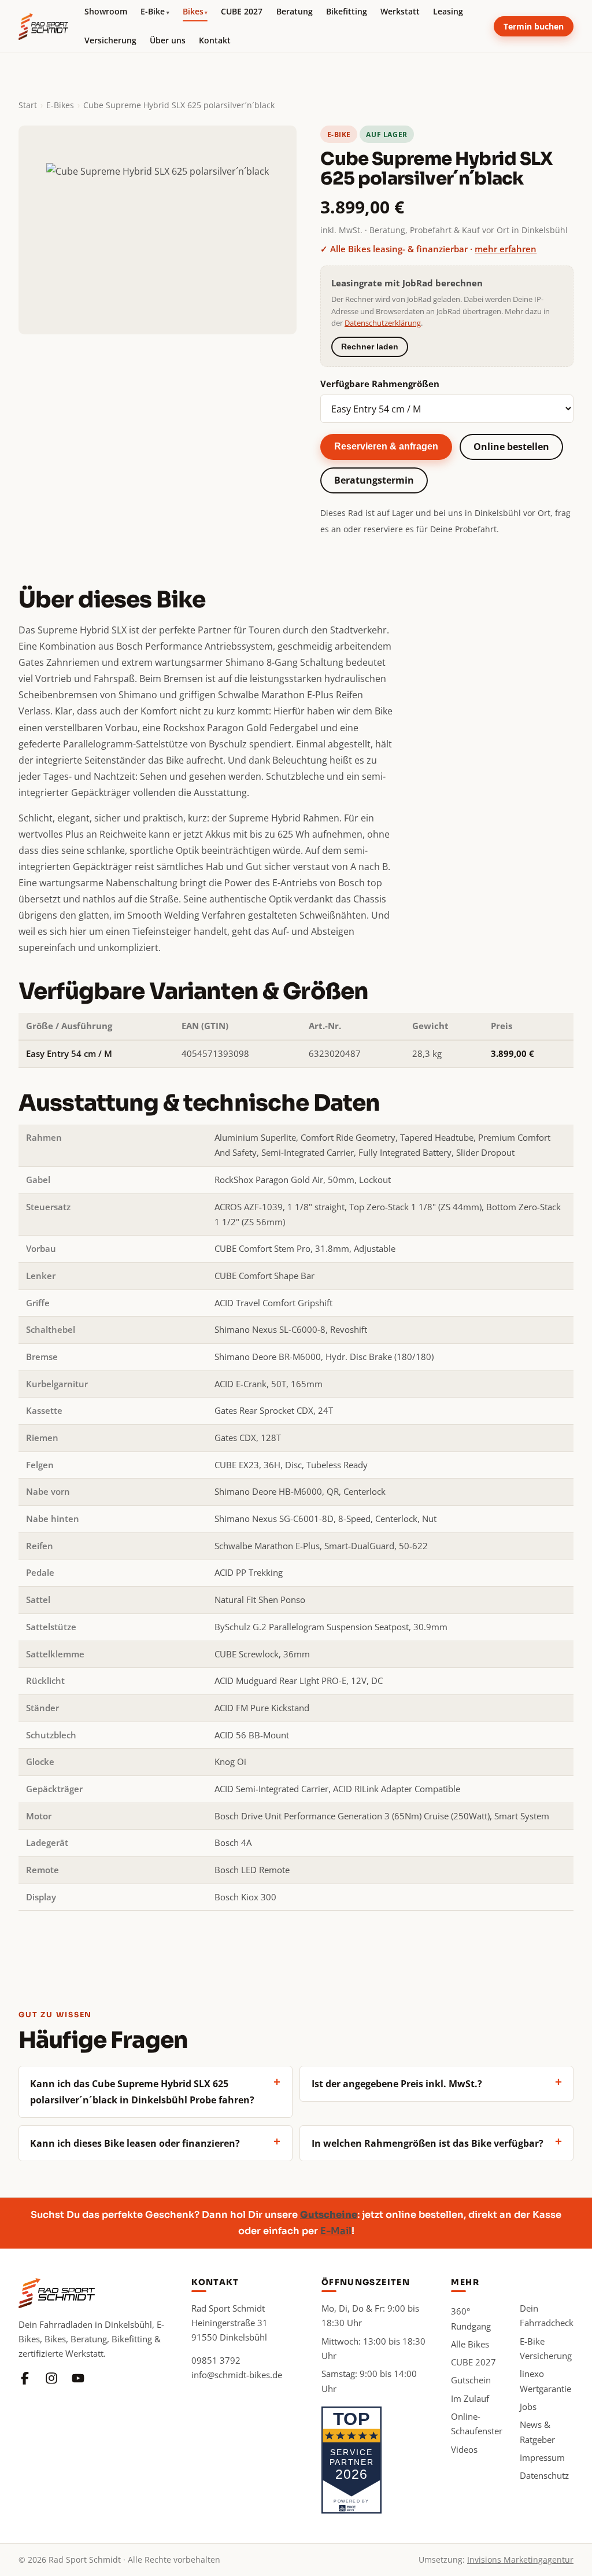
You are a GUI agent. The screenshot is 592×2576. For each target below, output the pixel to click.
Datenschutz (544, 2475)
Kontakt (215, 40)
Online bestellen (511, 447)
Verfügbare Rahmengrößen (380, 384)
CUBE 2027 (242, 11)
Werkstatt (400, 11)
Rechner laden (370, 347)
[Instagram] (51, 2378)
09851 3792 (216, 2360)
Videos (464, 2449)
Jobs (528, 2407)
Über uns (168, 40)
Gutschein (471, 2380)
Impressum (542, 2457)
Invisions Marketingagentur (520, 2560)
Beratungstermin (374, 480)
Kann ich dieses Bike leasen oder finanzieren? (135, 2143)
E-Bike (155, 11)
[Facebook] (25, 2378)
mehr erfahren (506, 249)
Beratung (295, 11)
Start (28, 105)
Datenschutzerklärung (383, 323)
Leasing (448, 11)
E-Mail (336, 2231)
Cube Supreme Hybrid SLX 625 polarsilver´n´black (179, 105)
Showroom (106, 11)
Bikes (195, 11)
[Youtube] (78, 2378)
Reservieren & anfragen (386, 446)
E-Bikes (60, 105)
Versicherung (110, 40)
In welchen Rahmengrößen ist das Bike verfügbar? (428, 2143)
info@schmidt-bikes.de (237, 2375)
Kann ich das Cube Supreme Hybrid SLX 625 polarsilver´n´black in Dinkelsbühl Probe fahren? (142, 2092)
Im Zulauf (470, 2398)
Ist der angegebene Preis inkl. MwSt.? (397, 2084)
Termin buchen (534, 26)
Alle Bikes (470, 2344)
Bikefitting (347, 11)
